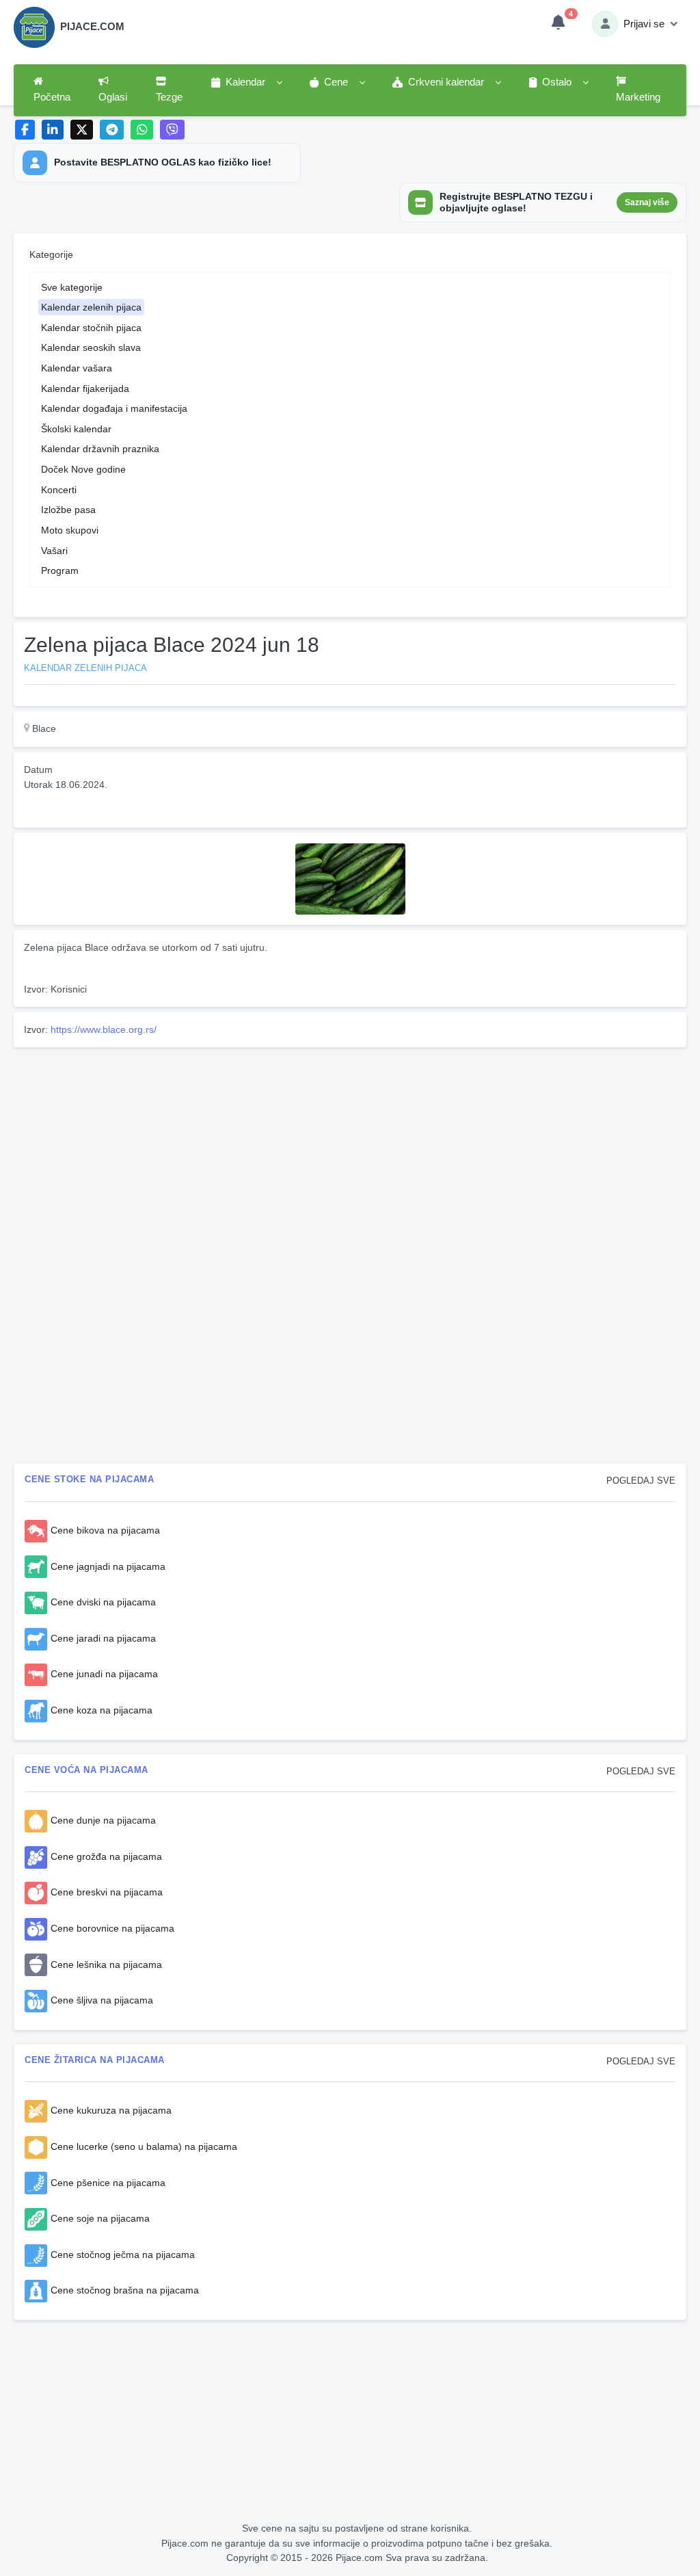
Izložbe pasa (68, 510)
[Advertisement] (350, 1148)
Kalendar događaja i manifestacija (114, 408)
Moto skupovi (70, 530)
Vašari (54, 551)
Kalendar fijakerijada (85, 389)
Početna (52, 97)
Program (60, 570)
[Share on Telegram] (112, 130)
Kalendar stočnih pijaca (91, 328)
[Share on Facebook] (25, 130)
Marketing (638, 97)
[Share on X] (82, 130)
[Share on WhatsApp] (142, 130)
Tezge (169, 97)
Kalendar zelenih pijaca (91, 307)
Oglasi (113, 97)
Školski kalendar (76, 429)
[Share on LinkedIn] (53, 130)
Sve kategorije (72, 287)
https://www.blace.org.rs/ (104, 1029)
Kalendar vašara (77, 368)
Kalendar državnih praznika (100, 449)
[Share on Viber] (172, 130)
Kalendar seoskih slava (91, 347)
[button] (246, 83)
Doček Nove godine (83, 469)
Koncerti (59, 490)
